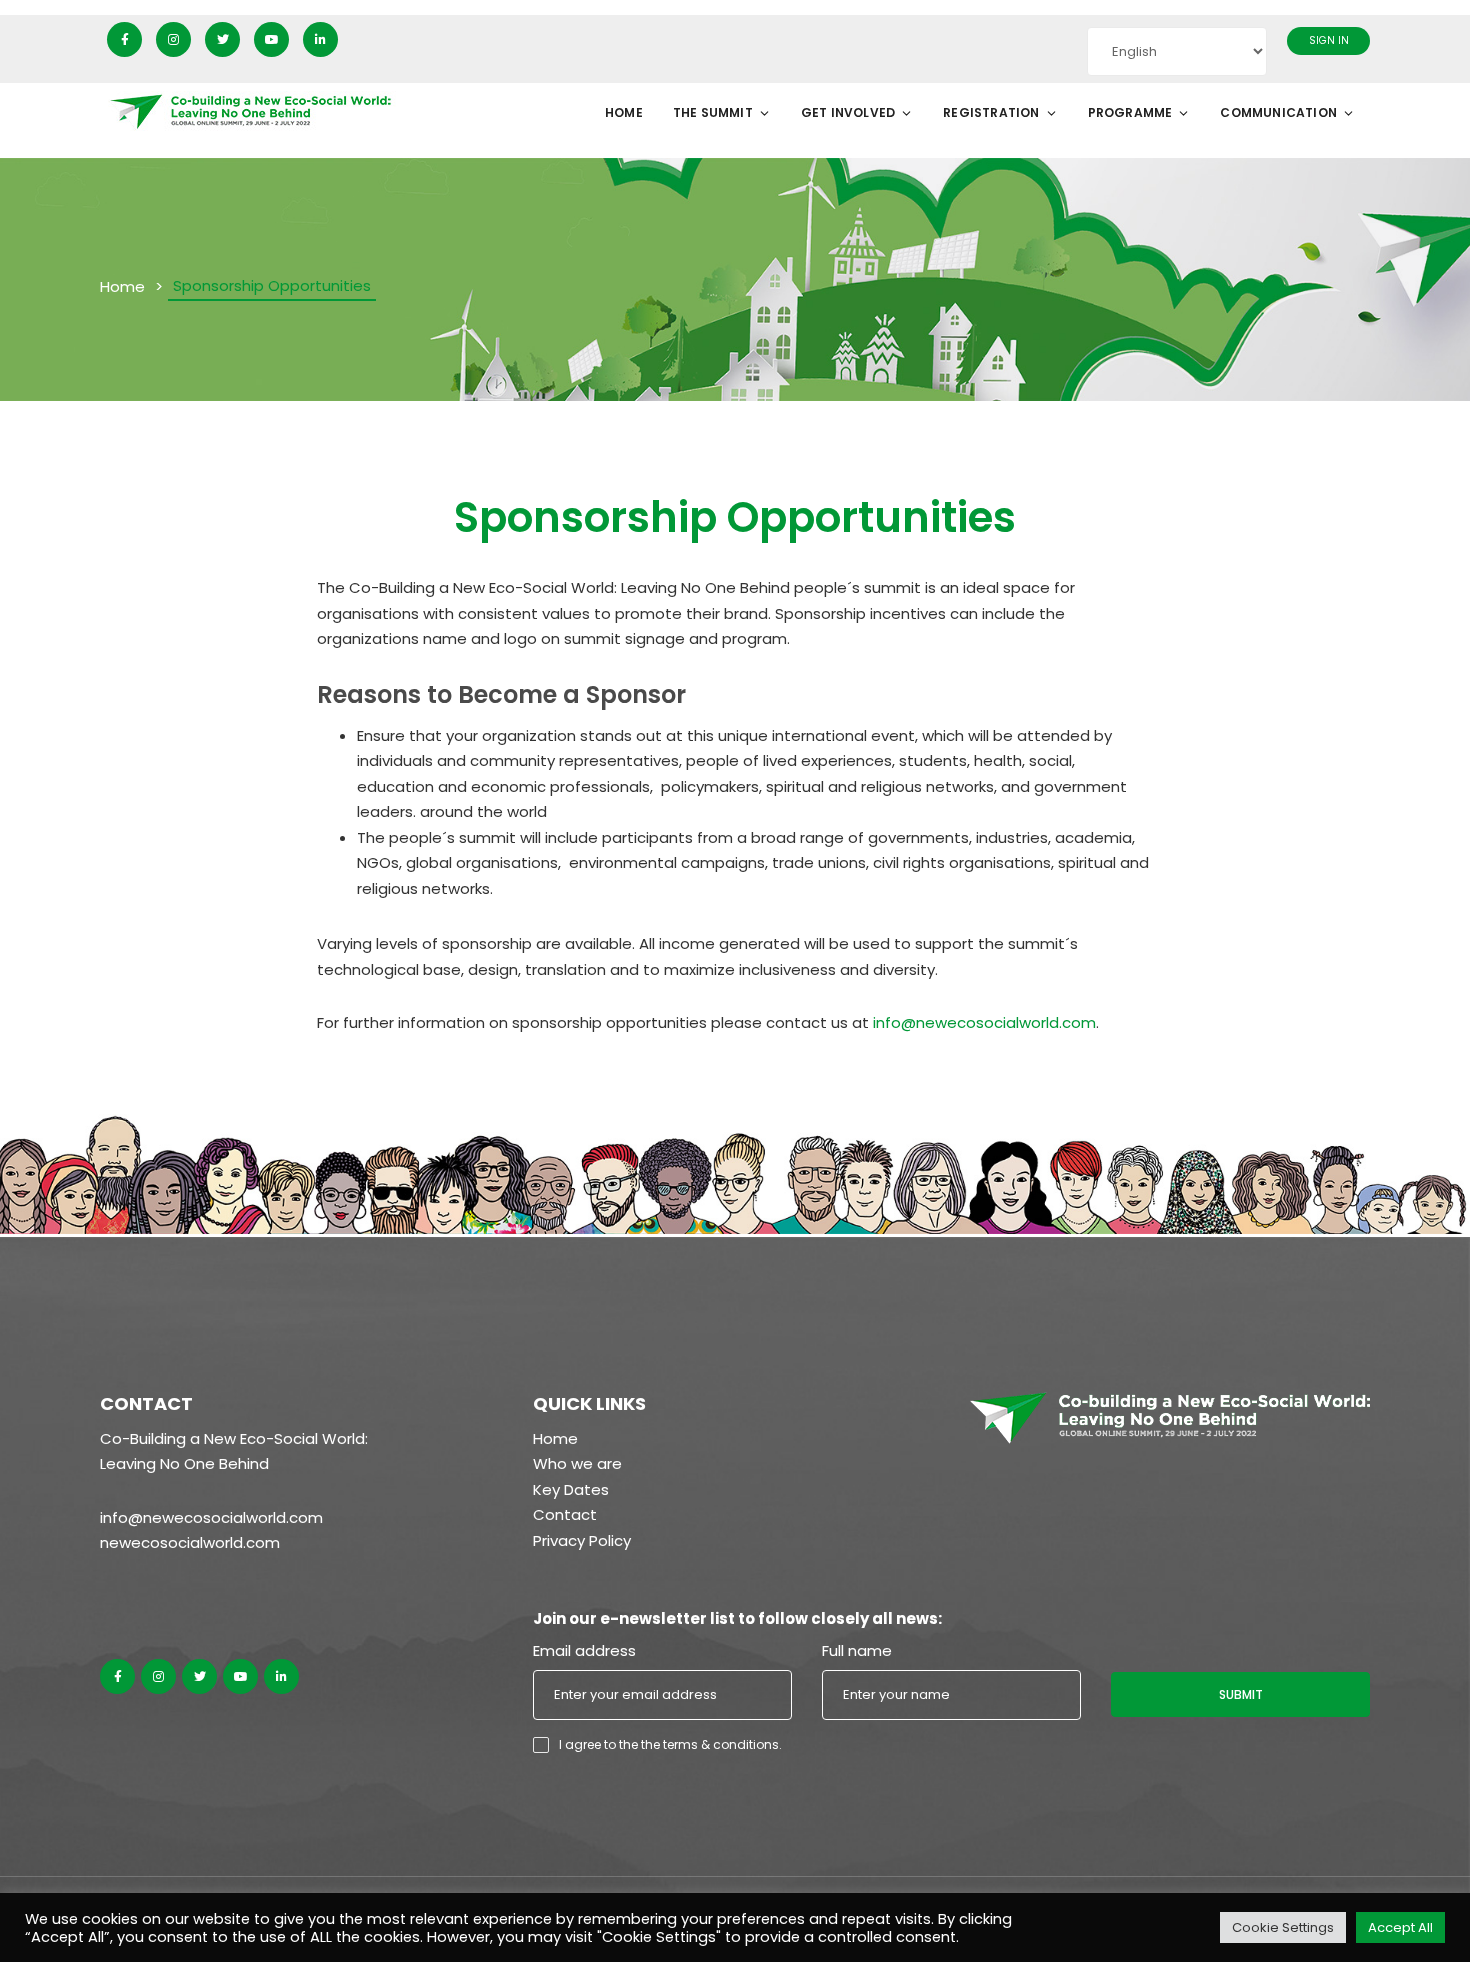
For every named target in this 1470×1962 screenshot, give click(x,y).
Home (624, 112)
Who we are (577, 1463)
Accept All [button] (1400, 1927)
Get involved (848, 112)
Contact (565, 1514)
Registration (991, 112)
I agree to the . (670, 1744)
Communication (1278, 112)
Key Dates (571, 1489)
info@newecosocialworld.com (984, 1022)
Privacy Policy (582, 1540)
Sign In (1329, 40)
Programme (1130, 112)
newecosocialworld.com (190, 1542)
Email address (584, 1650)
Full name (857, 1650)
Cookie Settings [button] (1283, 1927)
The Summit (713, 112)
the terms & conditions (710, 1744)
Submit (1241, 1694)
